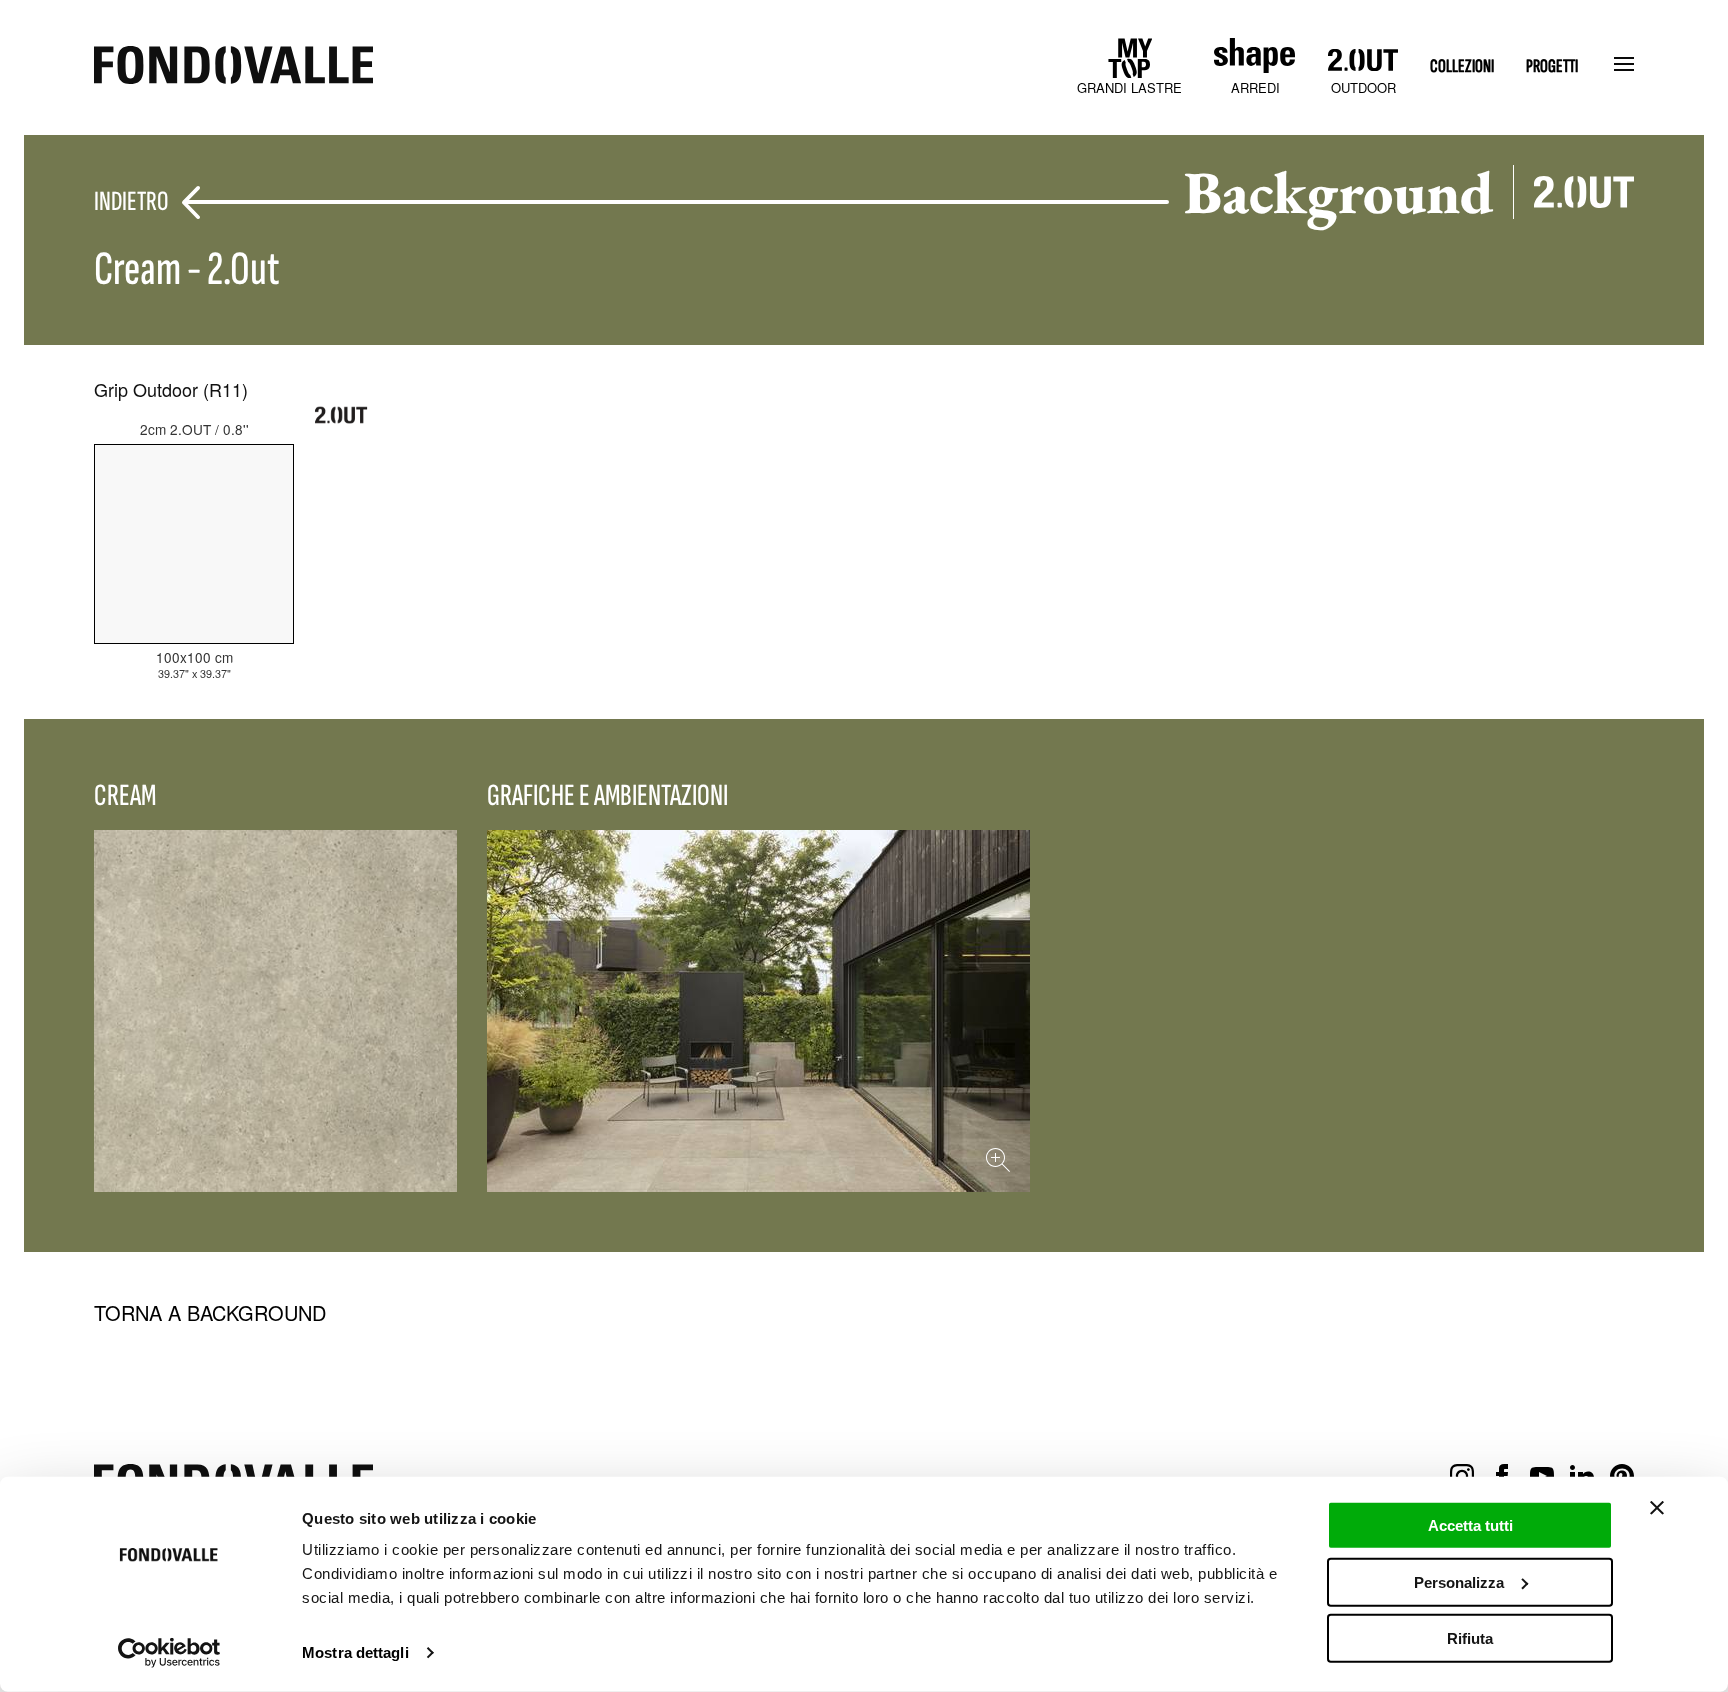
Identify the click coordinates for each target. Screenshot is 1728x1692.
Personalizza (1459, 1581)
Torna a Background (210, 1313)
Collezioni (1462, 66)
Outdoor (1363, 87)
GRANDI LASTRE (1129, 87)
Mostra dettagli (355, 1652)
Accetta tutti (1470, 1525)
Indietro (131, 202)
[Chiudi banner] (1657, 1508)
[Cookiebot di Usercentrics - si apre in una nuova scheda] (169, 1653)
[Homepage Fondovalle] (233, 66)
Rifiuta (1470, 1638)
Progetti (1552, 66)
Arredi (1255, 87)
